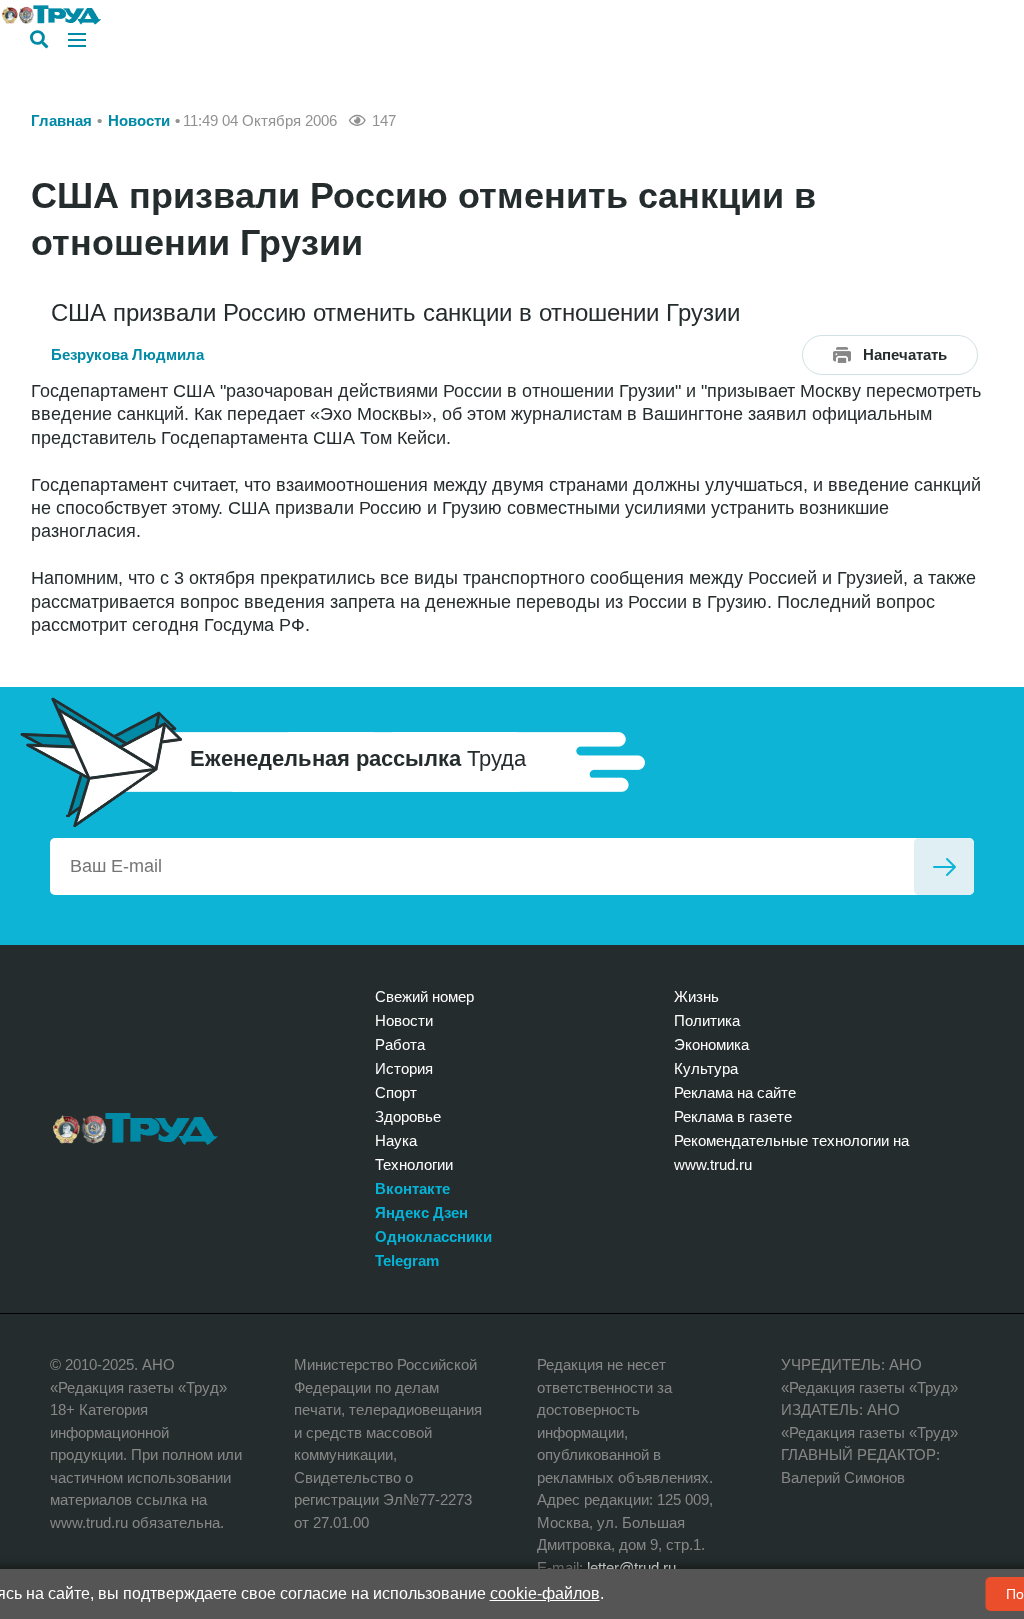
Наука (396, 1140)
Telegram (407, 1260)
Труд (135, 1129)
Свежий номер (424, 996)
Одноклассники (433, 1236)
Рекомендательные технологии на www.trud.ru (791, 1152)
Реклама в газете (733, 1116)
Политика (707, 1020)
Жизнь (696, 996)
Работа (400, 1044)
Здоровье (408, 1116)
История (404, 1068)
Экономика (711, 1044)
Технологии (414, 1164)
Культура (706, 1068)
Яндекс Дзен (421, 1212)
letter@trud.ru (631, 1567)
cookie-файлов (545, 1593)
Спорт (396, 1092)
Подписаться (944, 866)
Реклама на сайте (735, 1092)
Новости (139, 120)
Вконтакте (412, 1188)
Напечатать (905, 354)
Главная (61, 120)
